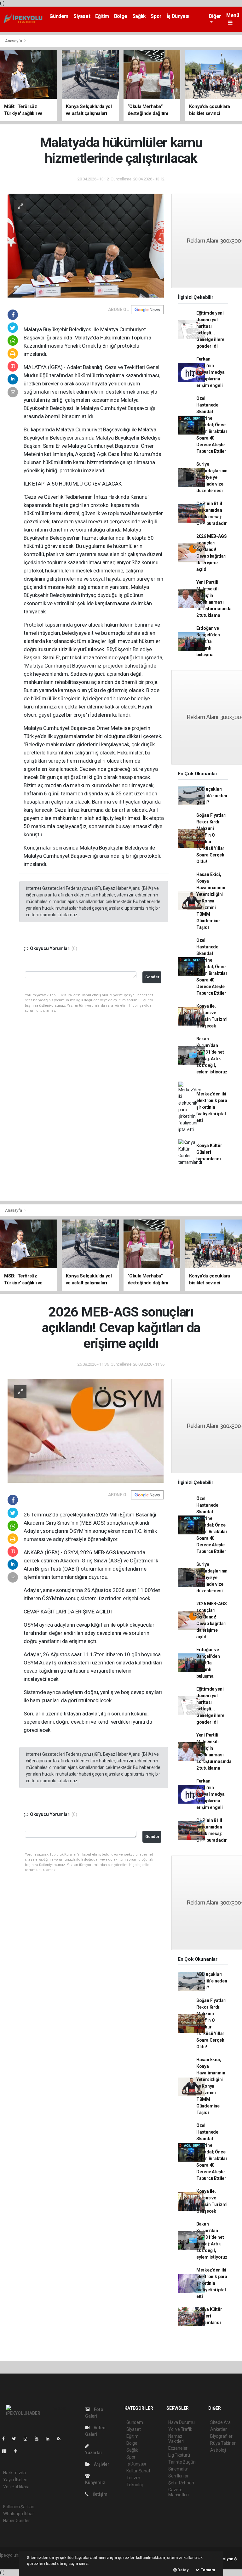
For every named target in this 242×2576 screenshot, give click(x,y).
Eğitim (102, 16)
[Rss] (61, 2439)
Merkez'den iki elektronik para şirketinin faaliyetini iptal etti (212, 1107)
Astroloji (218, 2450)
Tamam (207, 2570)
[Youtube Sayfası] (39, 2439)
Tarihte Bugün (182, 2462)
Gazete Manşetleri (179, 2492)
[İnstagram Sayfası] (28, 2439)
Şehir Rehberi (181, 2483)
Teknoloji (135, 2485)
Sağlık (139, 16)
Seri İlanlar (179, 2476)
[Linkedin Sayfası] (50, 2439)
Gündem (59, 16)
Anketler (218, 2429)
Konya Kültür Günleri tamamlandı (209, 1152)
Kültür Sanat (138, 2471)
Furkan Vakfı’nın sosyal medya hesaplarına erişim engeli (210, 372)
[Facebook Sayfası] (6, 2439)
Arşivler (101, 2464)
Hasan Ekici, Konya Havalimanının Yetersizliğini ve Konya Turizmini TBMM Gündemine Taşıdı (211, 901)
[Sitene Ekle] (18, 2451)
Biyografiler (221, 2436)
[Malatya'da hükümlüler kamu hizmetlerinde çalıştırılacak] (86, 245)
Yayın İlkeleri (15, 2480)
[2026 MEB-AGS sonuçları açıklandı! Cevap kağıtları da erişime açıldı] (86, 1430)
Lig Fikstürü (179, 2455)
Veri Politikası (16, 2487)
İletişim (100, 2494)
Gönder (152, 977)
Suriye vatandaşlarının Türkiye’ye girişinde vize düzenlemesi (212, 477)
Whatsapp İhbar (18, 2514)
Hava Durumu (181, 2422)
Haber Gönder (17, 2521)
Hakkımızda (14, 2473)
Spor (156, 16)
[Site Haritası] (7, 2451)
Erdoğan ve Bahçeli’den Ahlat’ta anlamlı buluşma (208, 641)
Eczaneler (178, 2448)
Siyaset (82, 16)
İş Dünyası (178, 16)
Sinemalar (178, 2469)
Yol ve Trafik (180, 2429)
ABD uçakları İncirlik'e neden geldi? (212, 796)
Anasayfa (14, 41)
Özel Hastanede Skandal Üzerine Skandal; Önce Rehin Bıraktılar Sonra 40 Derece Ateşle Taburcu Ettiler (212, 425)
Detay (183, 2570)
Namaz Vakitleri (176, 2439)
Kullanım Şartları (19, 2507)
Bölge (121, 16)
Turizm (133, 2478)
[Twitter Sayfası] (17, 2439)
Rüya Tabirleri (223, 2443)
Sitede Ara (220, 2422)
